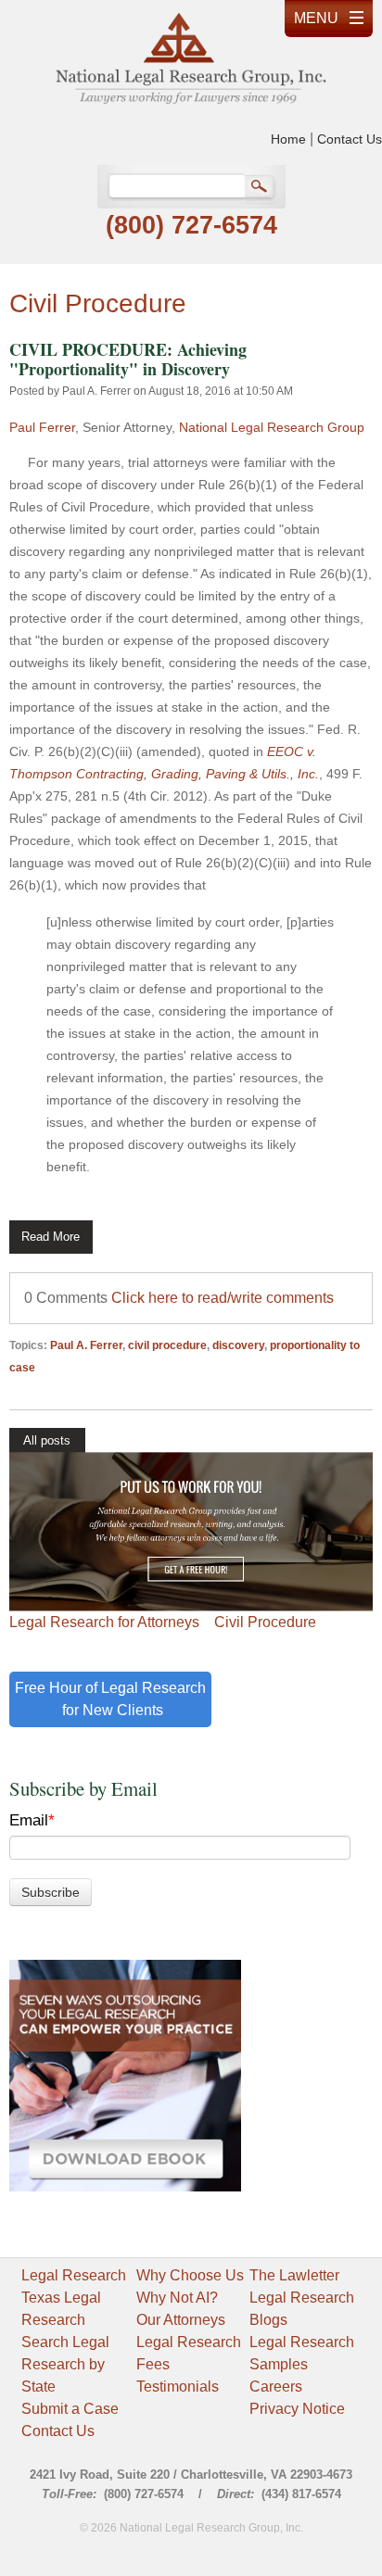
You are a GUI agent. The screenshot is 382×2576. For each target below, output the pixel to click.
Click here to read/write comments (223, 1298)
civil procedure (167, 1345)
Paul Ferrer (42, 427)
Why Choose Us (190, 2275)
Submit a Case (70, 2409)
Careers (276, 2387)
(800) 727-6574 (191, 225)
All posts (47, 1440)
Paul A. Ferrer (96, 391)
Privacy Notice (297, 2409)
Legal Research (74, 2275)
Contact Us (350, 139)
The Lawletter (294, 2275)
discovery (238, 1345)
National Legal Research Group (272, 427)
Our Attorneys (181, 2320)
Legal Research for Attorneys (104, 1622)
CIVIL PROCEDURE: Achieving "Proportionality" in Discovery (128, 359)
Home (288, 139)
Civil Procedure (265, 1622)
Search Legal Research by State (65, 2364)
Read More (51, 1237)
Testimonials (178, 2387)
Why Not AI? (177, 2298)
